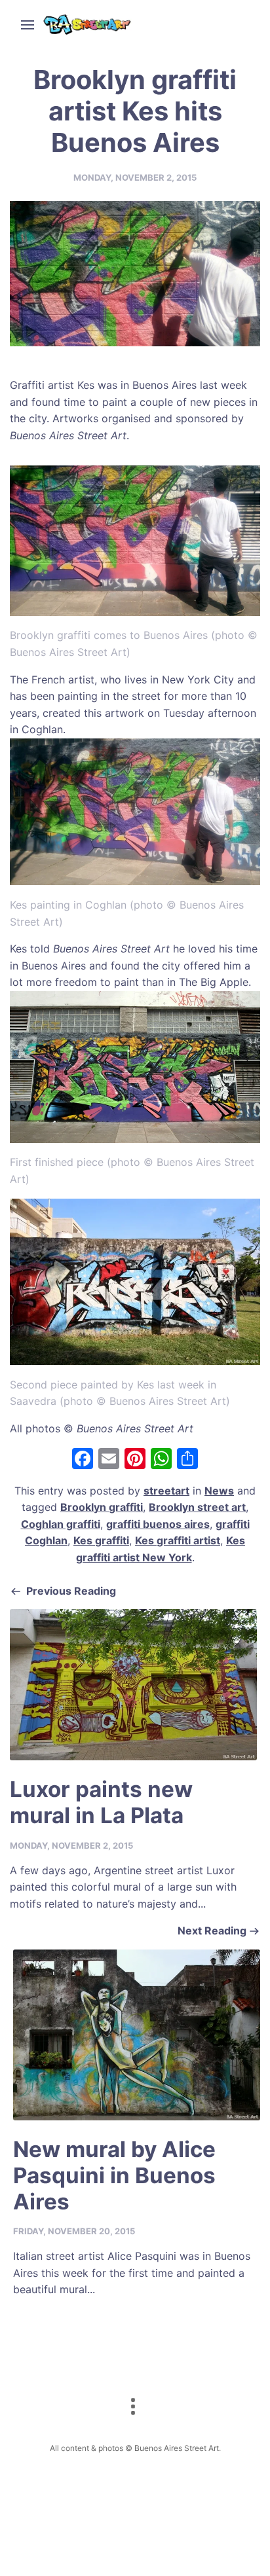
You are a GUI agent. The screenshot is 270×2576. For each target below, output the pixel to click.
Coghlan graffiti (61, 1524)
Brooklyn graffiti (102, 1507)
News (219, 1491)
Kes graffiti (101, 1540)
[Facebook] (83, 1460)
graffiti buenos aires (158, 1524)
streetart (166, 1491)
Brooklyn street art (197, 1507)
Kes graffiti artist (178, 1540)
